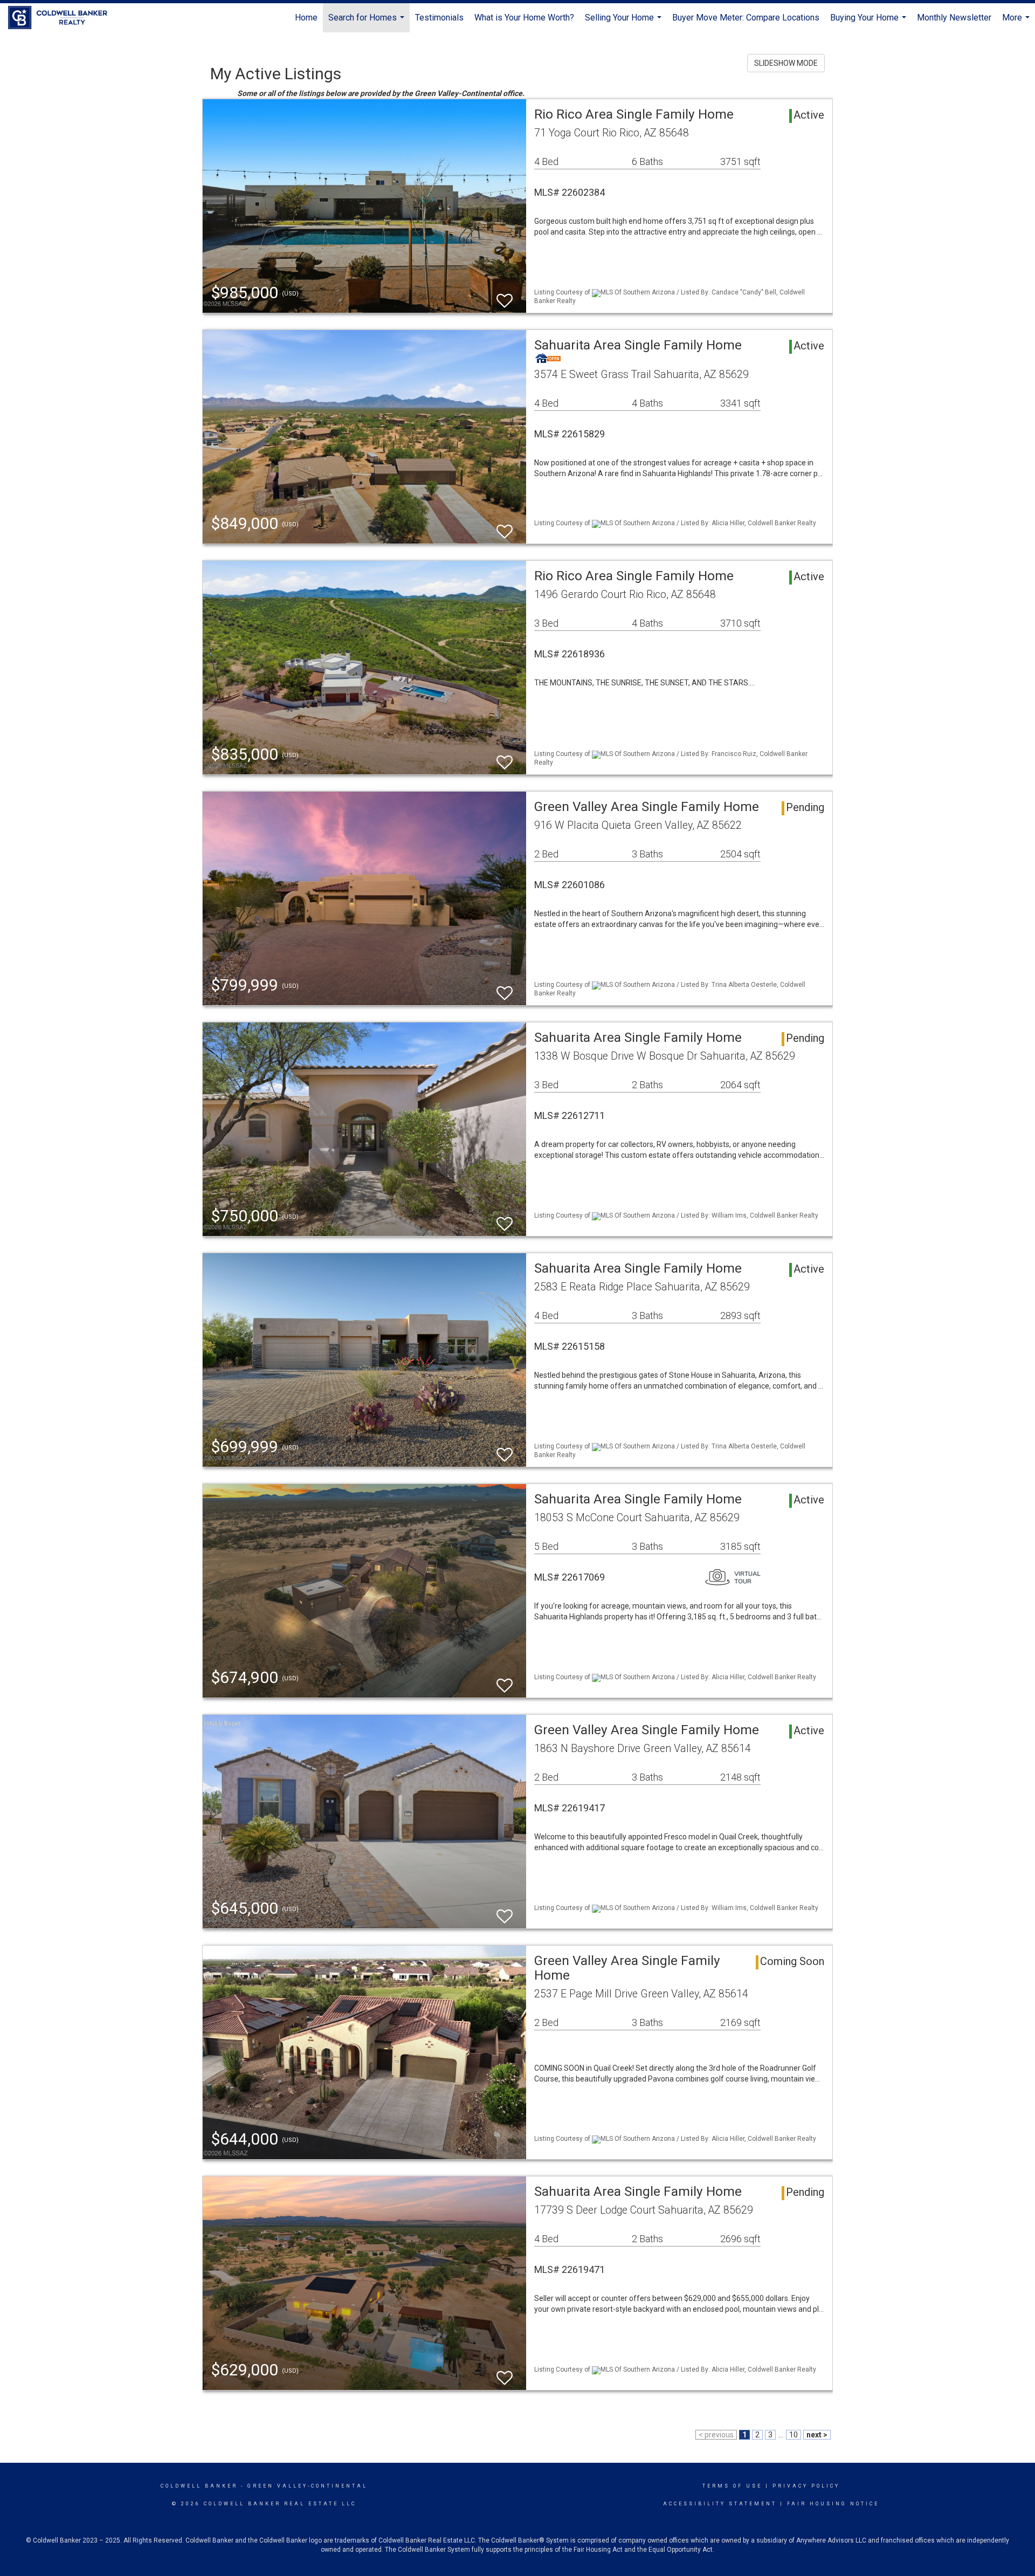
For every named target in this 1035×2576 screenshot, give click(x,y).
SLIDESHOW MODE (786, 63)
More (1017, 22)
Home (306, 18)
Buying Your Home (870, 22)
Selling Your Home (625, 22)
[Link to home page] (63, 18)
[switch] (505, 296)
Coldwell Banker (199, 2486)
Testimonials (439, 18)
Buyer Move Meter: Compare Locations (746, 18)
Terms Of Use (732, 2486)
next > (817, 2435)
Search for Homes (368, 22)
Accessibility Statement (720, 2504)
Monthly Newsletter (954, 18)
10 (793, 2435)
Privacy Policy (806, 2486)
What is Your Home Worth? (524, 18)
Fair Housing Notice (833, 2504)
